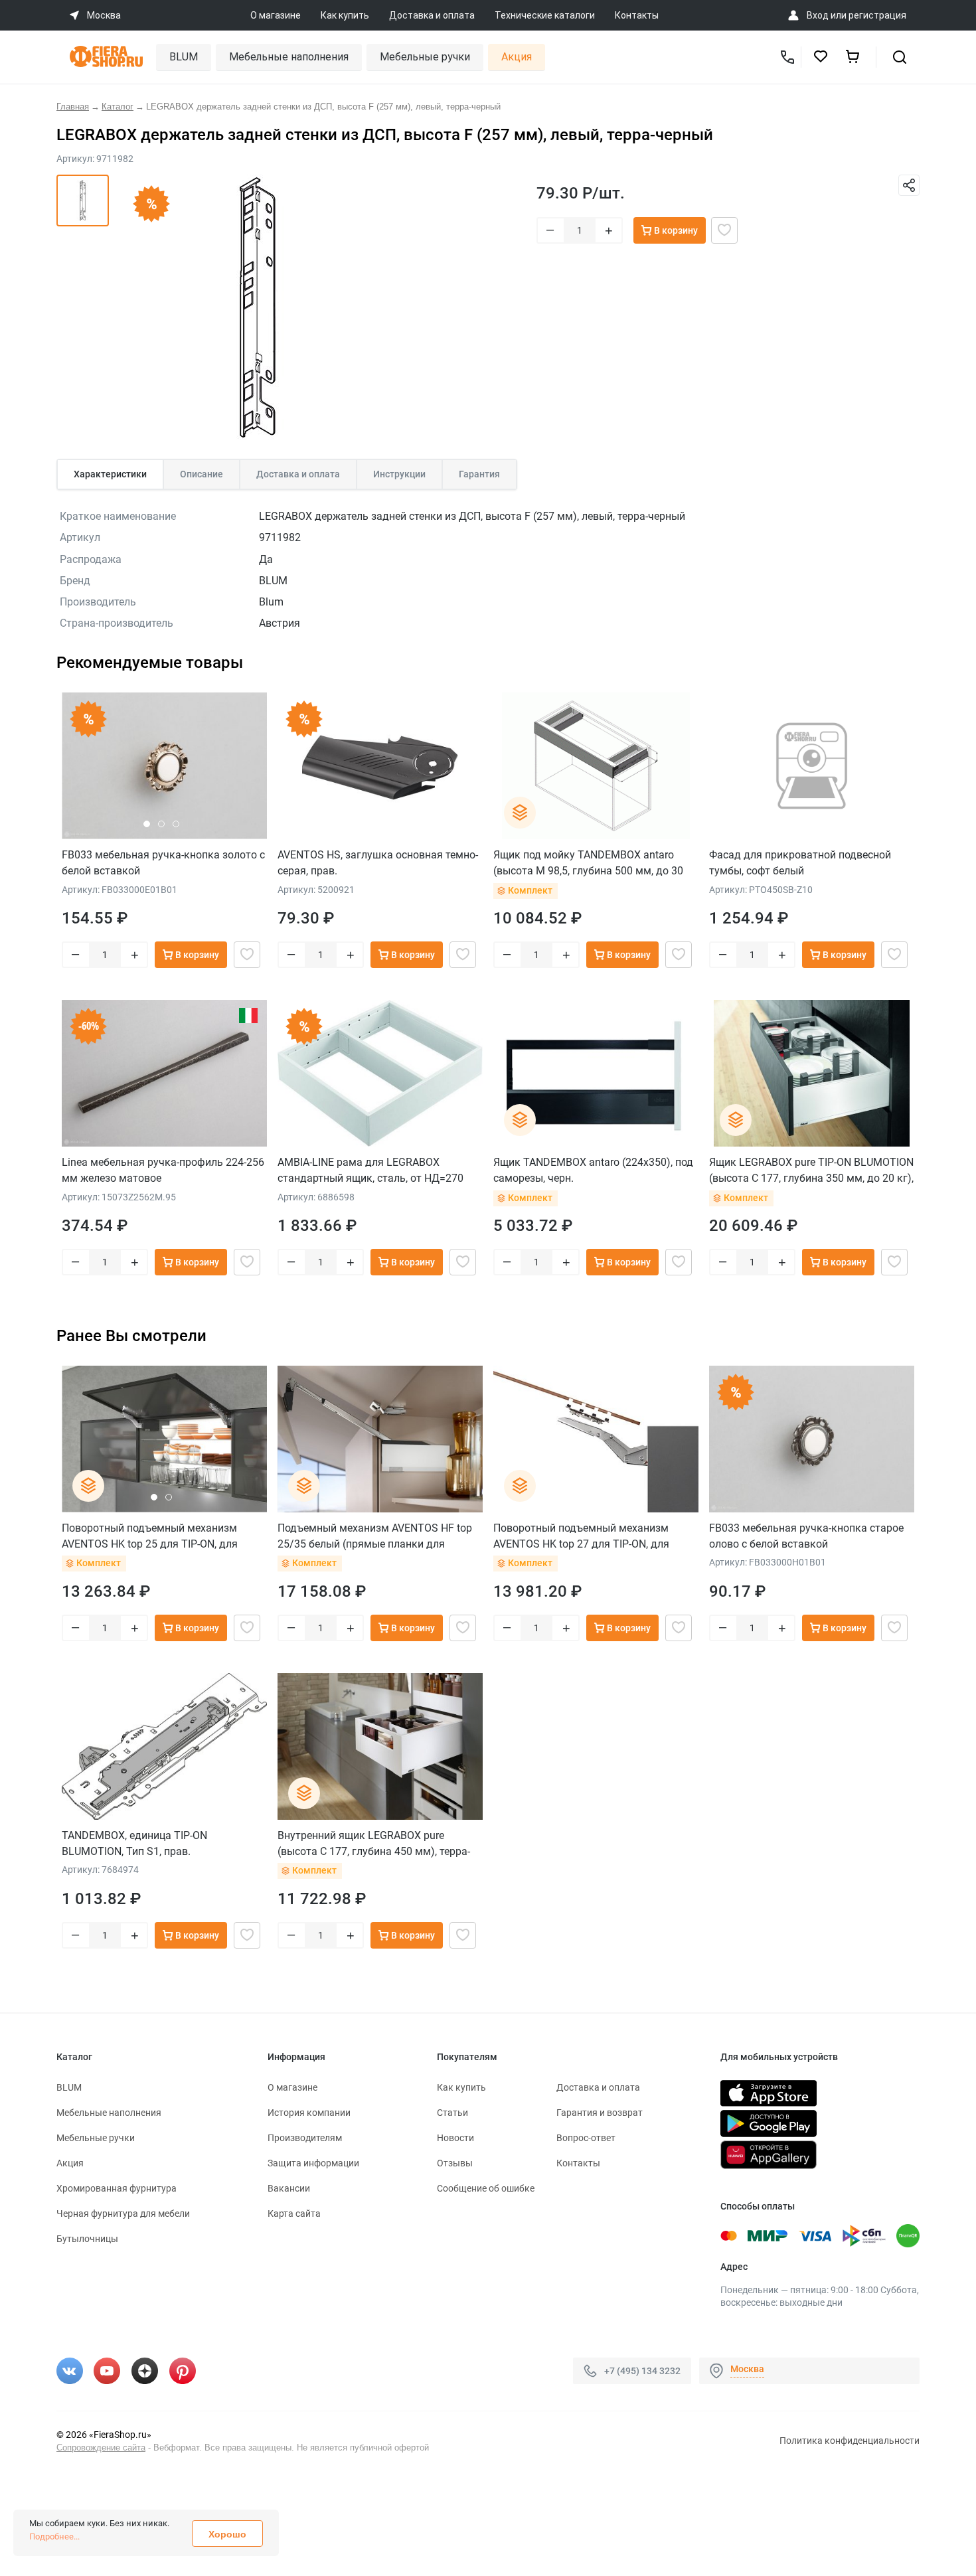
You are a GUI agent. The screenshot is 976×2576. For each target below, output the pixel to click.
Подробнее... (54, 2536)
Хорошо (227, 2534)
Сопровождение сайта (101, 2448)
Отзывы (455, 2163)
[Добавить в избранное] (724, 230)
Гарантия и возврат (600, 2113)
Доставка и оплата (432, 15)
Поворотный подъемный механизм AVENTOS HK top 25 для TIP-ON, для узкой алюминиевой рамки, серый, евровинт (150, 1536)
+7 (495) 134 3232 (642, 2370)
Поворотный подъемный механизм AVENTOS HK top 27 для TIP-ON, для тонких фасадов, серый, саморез (581, 1536)
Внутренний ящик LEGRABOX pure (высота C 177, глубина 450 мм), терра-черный (374, 1843)
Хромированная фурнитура (117, 2188)
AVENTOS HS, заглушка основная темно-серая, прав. (378, 863)
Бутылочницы (87, 2239)
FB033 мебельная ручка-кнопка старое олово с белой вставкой (806, 1536)
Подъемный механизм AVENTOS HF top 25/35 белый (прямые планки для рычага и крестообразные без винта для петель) (379, 1536)
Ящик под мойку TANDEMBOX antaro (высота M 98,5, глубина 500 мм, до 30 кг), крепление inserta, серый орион (588, 863)
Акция (517, 57)
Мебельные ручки (425, 57)
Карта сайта (294, 2214)
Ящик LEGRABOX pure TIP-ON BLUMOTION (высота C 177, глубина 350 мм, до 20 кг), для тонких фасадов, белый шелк (811, 1170)
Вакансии (289, 2188)
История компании (309, 2113)
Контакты (637, 15)
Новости (455, 2138)
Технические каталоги (545, 15)
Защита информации (313, 2163)
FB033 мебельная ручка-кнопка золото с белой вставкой (163, 863)
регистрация (877, 15)
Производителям (305, 2138)
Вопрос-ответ (586, 2138)
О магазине (276, 15)
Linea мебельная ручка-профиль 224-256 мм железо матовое (163, 1170)
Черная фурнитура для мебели (123, 2214)
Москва (747, 2369)
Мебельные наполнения (289, 57)
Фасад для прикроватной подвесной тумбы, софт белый (800, 863)
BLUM (184, 57)
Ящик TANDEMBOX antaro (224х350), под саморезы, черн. (593, 1170)
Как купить (345, 15)
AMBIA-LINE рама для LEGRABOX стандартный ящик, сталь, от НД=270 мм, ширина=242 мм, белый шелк (370, 1170)
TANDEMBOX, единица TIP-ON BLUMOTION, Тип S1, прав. (134, 1843)
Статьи (452, 2113)
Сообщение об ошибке (486, 2188)
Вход (818, 15)
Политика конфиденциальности (850, 2441)
